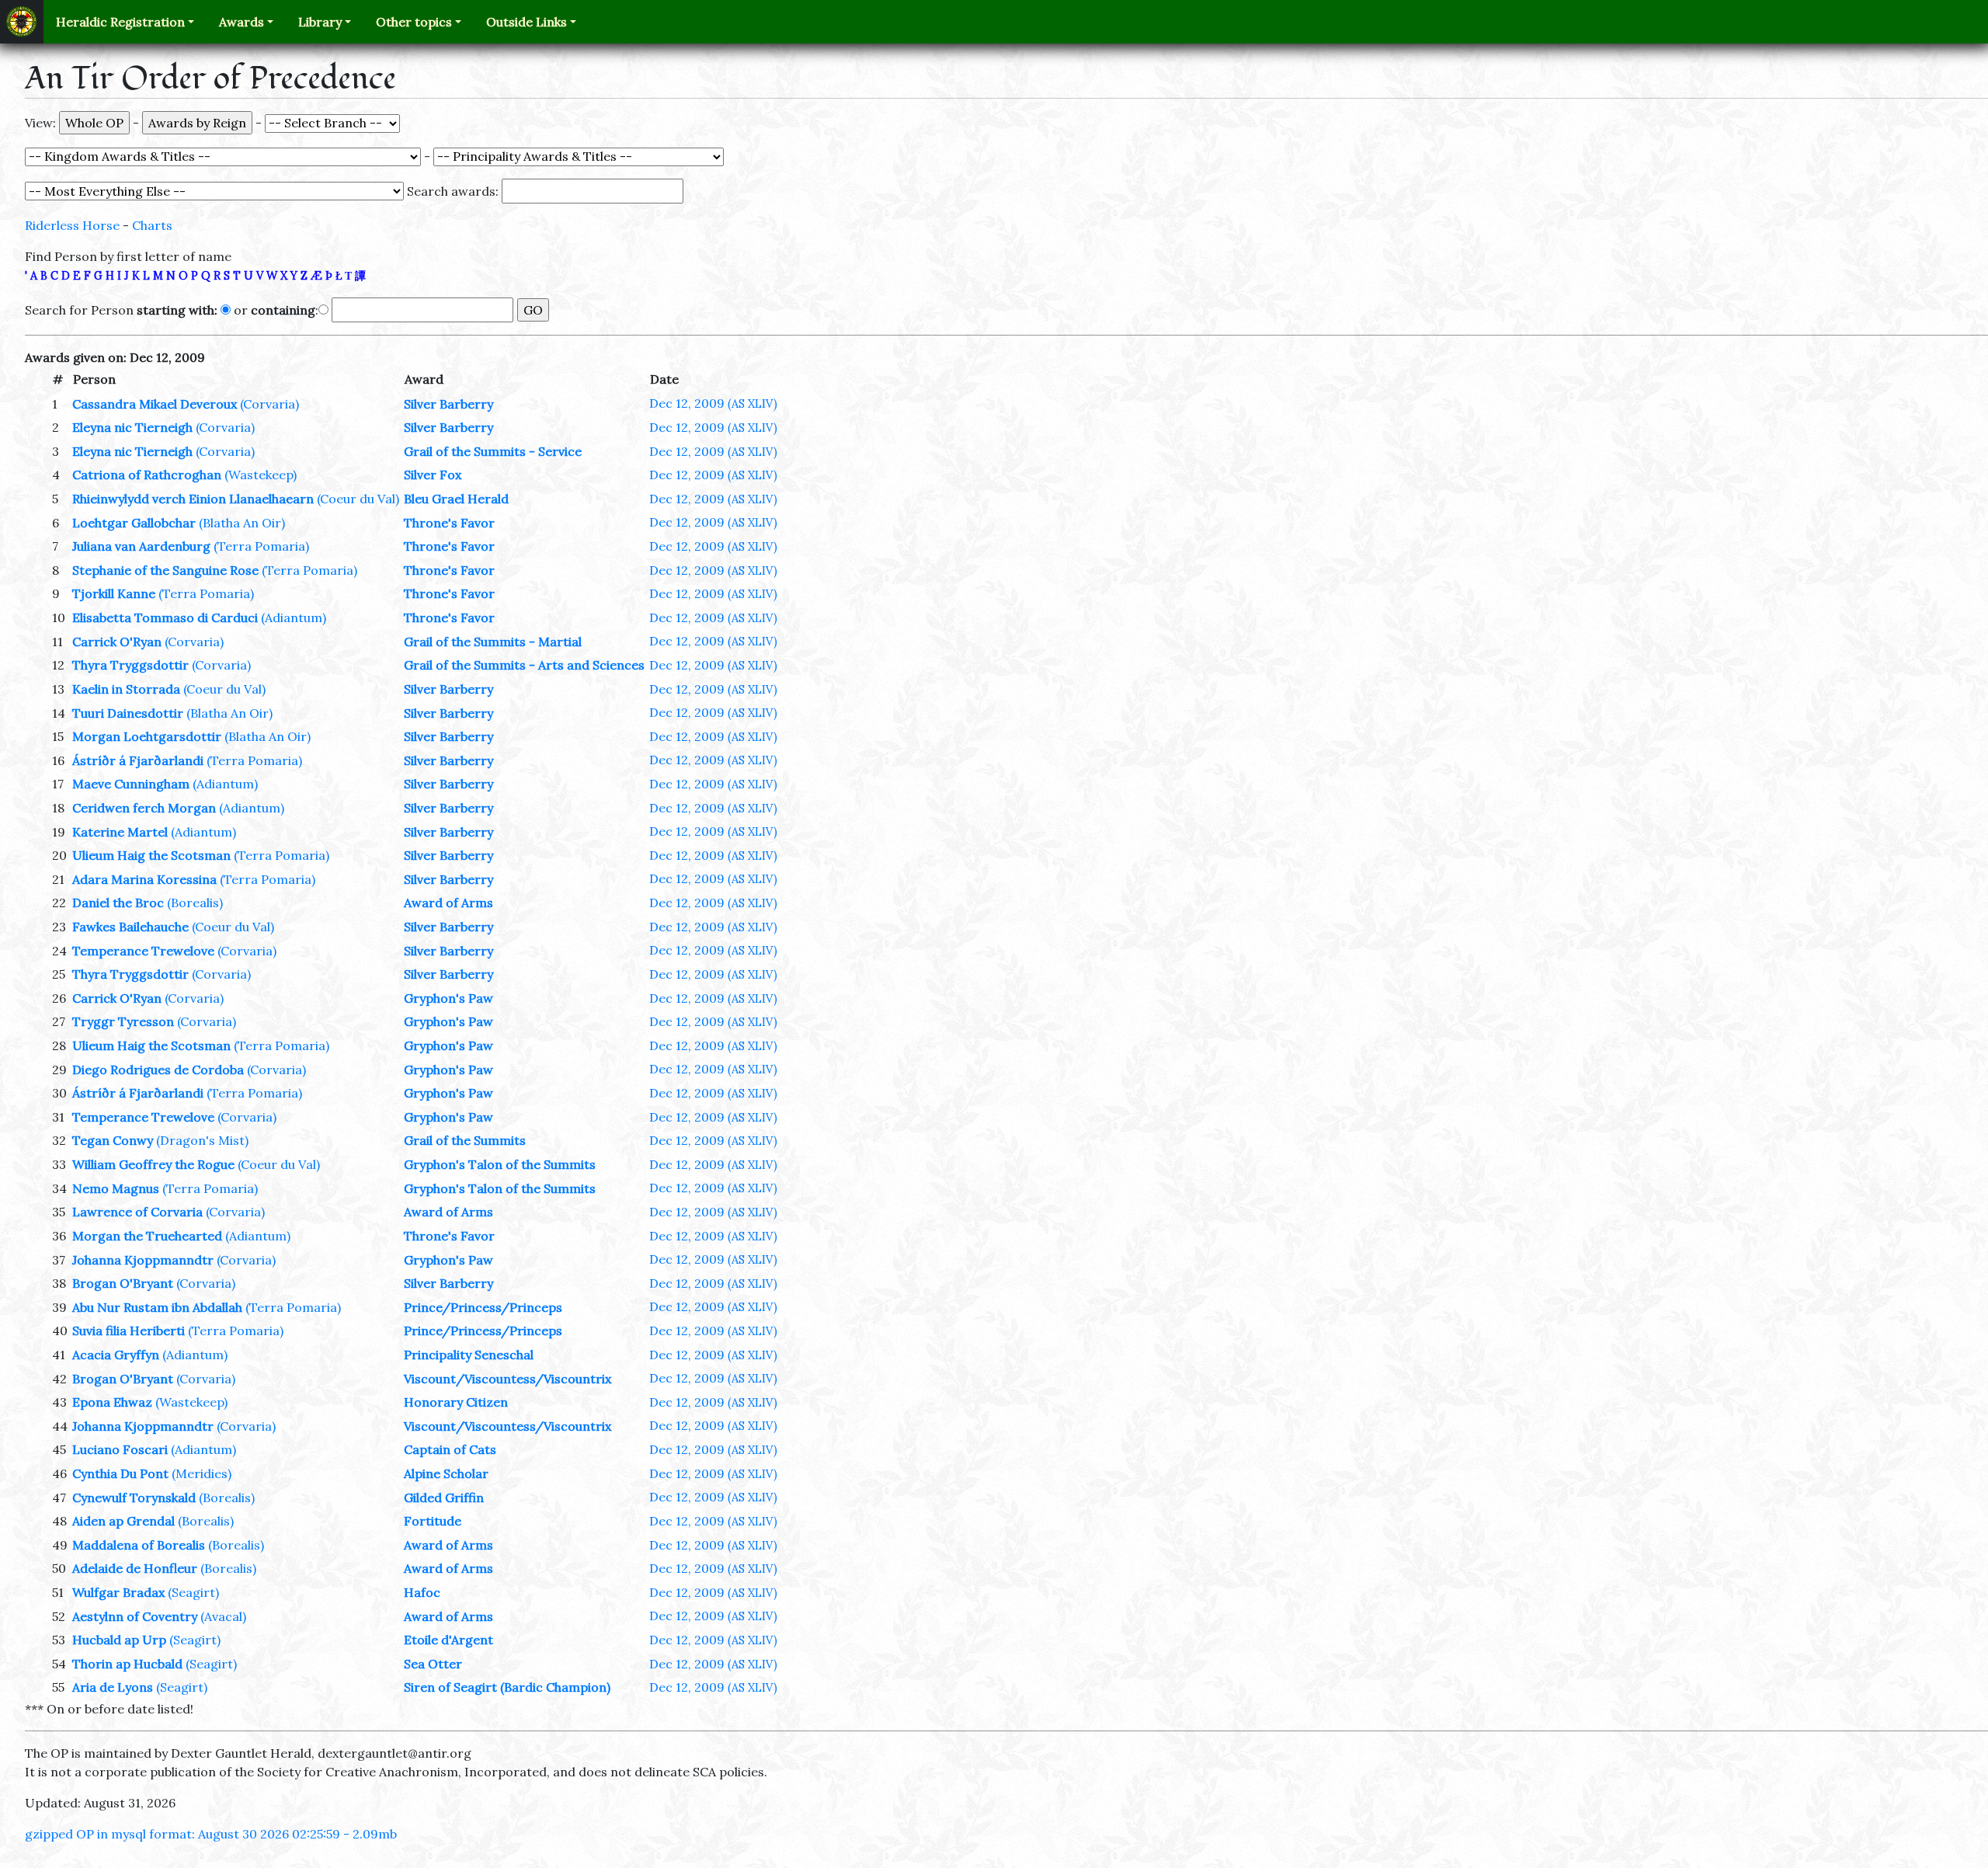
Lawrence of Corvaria (137, 1212)
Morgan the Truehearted (147, 1236)
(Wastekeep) (261, 475)
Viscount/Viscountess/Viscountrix (507, 1379)
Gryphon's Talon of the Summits (500, 1164)
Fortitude (433, 1521)
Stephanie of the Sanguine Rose (165, 570)
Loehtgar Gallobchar (134, 523)
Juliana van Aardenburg (141, 546)
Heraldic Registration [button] (120, 22)
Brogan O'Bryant (123, 1283)
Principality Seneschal (469, 1355)
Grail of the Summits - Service (493, 451)
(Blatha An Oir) (242, 523)
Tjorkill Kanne (114, 593)
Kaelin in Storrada (126, 689)
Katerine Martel (120, 832)
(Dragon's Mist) (202, 1140)
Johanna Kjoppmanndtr (143, 1260)
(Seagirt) (193, 1592)
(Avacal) (223, 1616)
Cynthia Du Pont (120, 1473)
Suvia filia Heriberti (129, 1331)
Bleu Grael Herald (456, 499)
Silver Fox (433, 475)
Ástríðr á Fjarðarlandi (138, 760)
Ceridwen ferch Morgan (144, 808)
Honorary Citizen (456, 1402)
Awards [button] (242, 22)
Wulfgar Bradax (118, 1592)
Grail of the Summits (465, 1140)
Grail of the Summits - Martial (493, 642)
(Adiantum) (294, 617)
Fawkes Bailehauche (130, 927)
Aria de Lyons (113, 1687)
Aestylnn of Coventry (135, 1616)
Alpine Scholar (446, 1473)
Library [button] (320, 22)
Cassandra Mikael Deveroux (155, 404)
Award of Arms (448, 903)
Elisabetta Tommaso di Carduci (165, 617)
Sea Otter (433, 1664)
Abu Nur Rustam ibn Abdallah (157, 1307)
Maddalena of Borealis (139, 1545)
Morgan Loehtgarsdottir (147, 736)
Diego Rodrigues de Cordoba (158, 1070)
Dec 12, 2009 (713, 403)
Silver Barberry (448, 404)
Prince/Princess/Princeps (483, 1307)
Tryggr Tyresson (123, 1021)
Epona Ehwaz (112, 1402)
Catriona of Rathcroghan (147, 475)
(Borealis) (195, 903)
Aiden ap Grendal (123, 1521)
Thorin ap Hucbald (127, 1664)
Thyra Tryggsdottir (130, 665)
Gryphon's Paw (448, 998)
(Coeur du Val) (358, 499)
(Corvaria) (269, 404)
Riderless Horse (72, 225)
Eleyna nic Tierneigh (132, 427)
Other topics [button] (414, 22)
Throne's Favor (449, 523)
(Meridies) (202, 1473)
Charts (152, 225)
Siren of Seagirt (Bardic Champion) (507, 1687)
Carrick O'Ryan (117, 642)
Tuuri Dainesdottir (128, 713)
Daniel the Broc (118, 903)
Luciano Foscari (120, 1449)
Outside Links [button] (527, 22)
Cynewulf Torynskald (134, 1498)
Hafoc (422, 1592)
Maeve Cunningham (131, 784)
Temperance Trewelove (143, 951)
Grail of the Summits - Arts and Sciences (524, 665)
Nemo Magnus (116, 1188)
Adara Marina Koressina (144, 879)
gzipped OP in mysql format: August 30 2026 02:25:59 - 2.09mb (211, 1834)
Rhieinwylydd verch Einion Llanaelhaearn (193, 499)
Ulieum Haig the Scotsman (151, 855)
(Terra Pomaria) (261, 546)
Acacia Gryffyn (116, 1355)
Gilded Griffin (444, 1498)
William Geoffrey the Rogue (153, 1164)
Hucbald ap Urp (119, 1640)
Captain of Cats (450, 1449)
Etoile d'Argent (448, 1640)
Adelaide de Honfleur (135, 1568)
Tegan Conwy (113, 1140)
